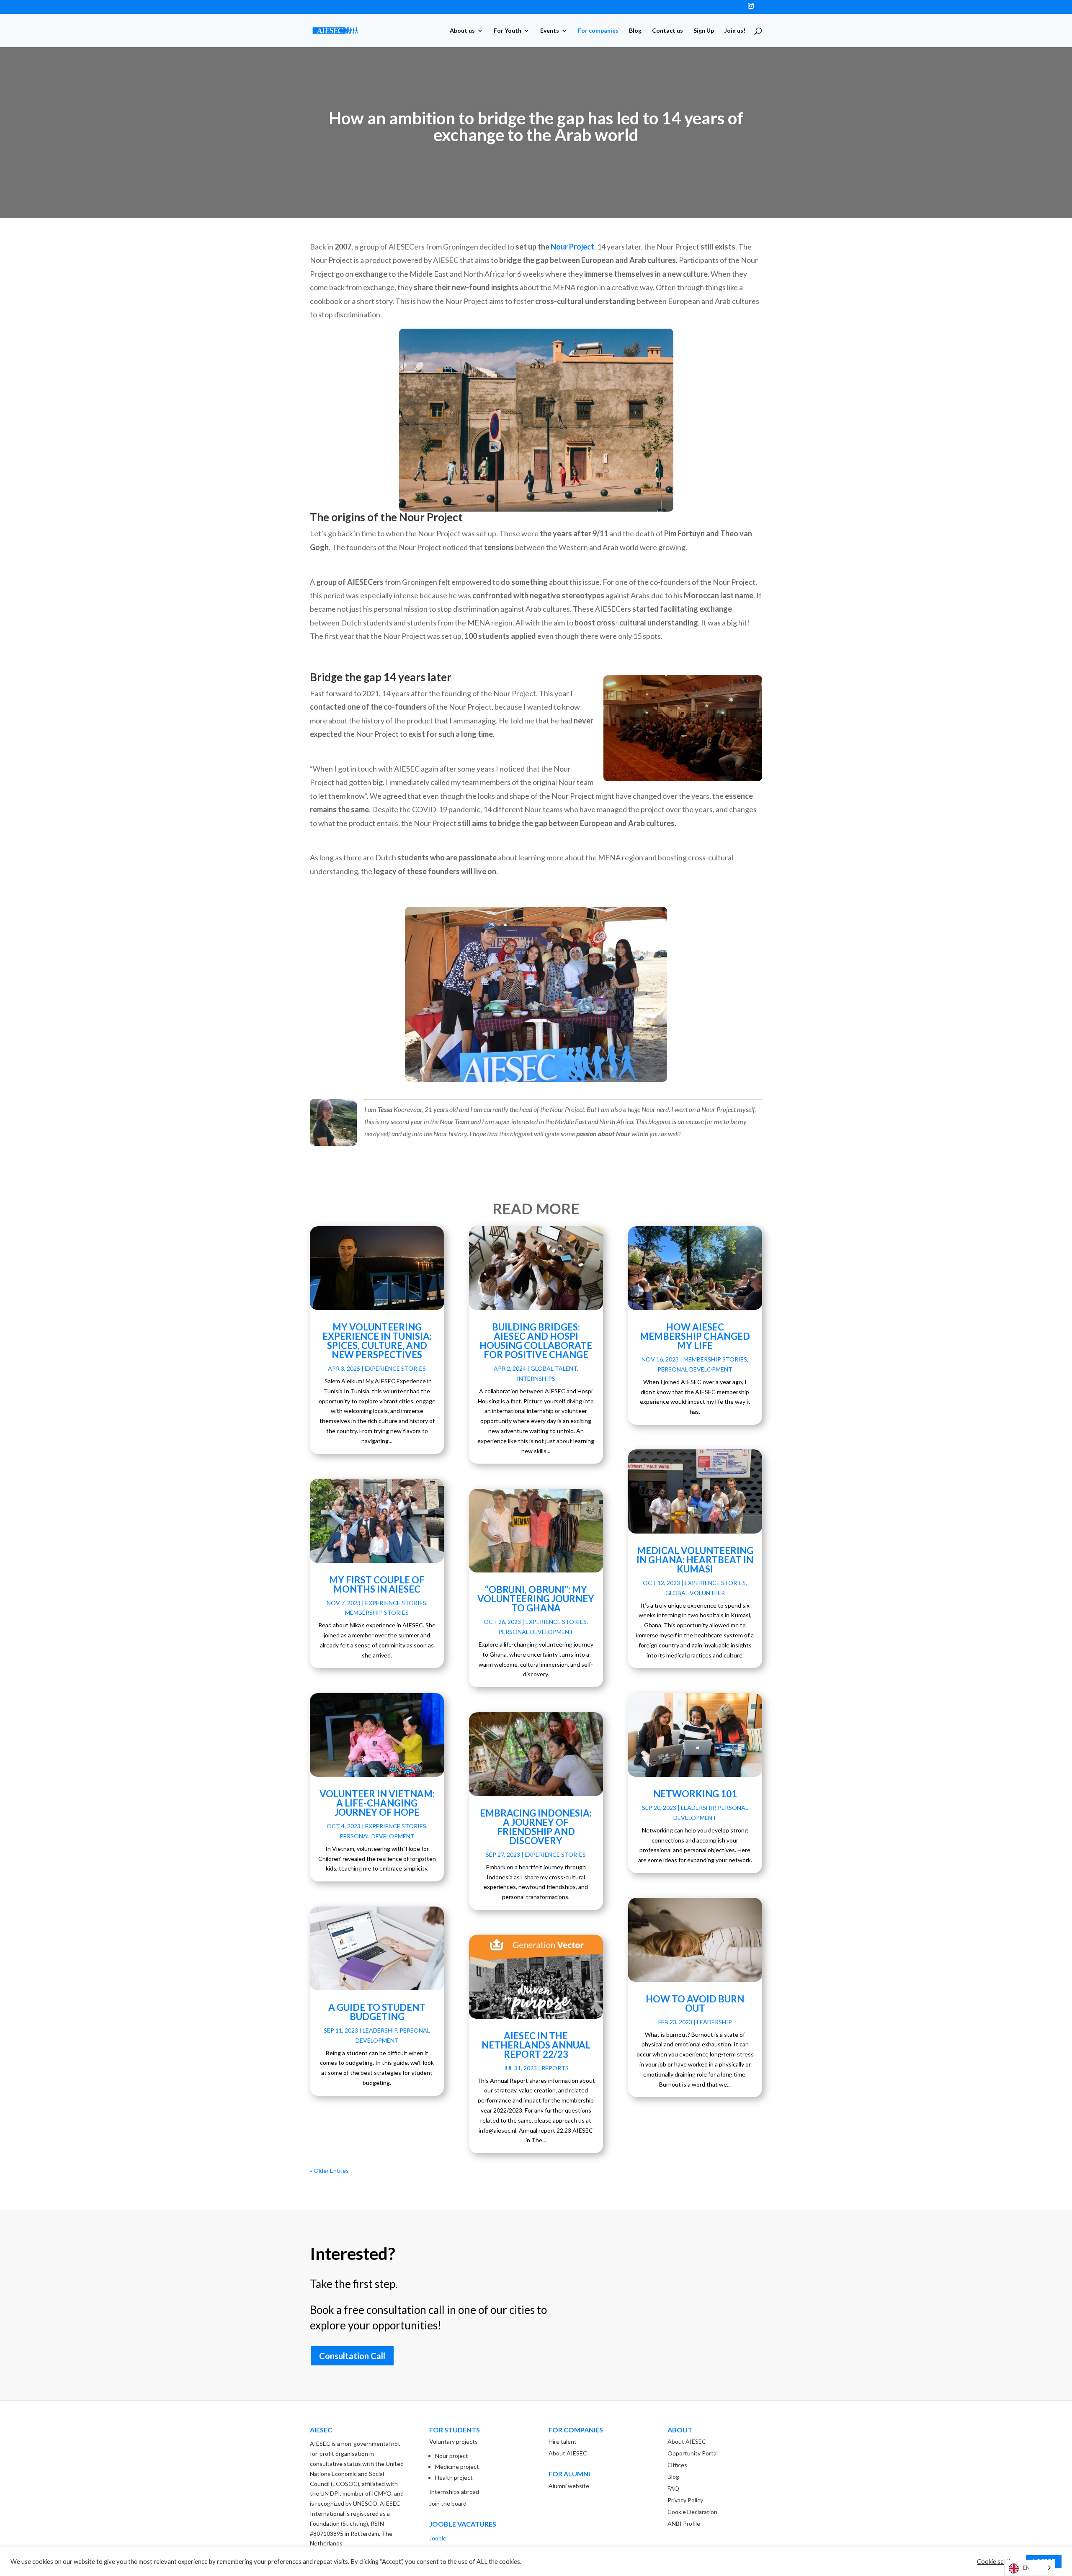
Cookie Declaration (692, 2512)
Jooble (438, 2538)
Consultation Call (352, 2356)
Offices (677, 2465)
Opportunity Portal (693, 2453)
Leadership (380, 2030)
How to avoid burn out (695, 2003)
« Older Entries (329, 2171)
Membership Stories (377, 1612)
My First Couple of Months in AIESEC (377, 1584)
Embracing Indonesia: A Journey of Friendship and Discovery (536, 1827)
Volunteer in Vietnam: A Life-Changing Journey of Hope (377, 1803)
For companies (598, 31)
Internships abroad (454, 2492)
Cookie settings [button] (998, 2562)
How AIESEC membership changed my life (695, 1336)
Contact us (667, 31)
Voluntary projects (454, 2441)
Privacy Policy (685, 2500)
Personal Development (377, 1836)
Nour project (452, 2456)
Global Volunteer (695, 1593)
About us (462, 31)
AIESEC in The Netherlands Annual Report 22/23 (536, 2045)
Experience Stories (395, 1368)
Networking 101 (695, 1794)
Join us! (735, 31)
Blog (635, 31)
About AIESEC (568, 2453)
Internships (536, 1378)
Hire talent (563, 2441)
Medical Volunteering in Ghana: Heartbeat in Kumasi (695, 1560)
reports (555, 2068)
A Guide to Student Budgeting (377, 2012)
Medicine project (457, 2467)
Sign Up (704, 31)
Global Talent (554, 1368)
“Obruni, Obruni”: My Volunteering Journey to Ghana (536, 1599)
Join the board (448, 2503)
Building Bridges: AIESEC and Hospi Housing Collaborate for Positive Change (536, 1341)
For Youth (508, 31)
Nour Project (572, 247)
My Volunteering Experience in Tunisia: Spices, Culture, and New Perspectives (377, 1341)
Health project (454, 2477)
